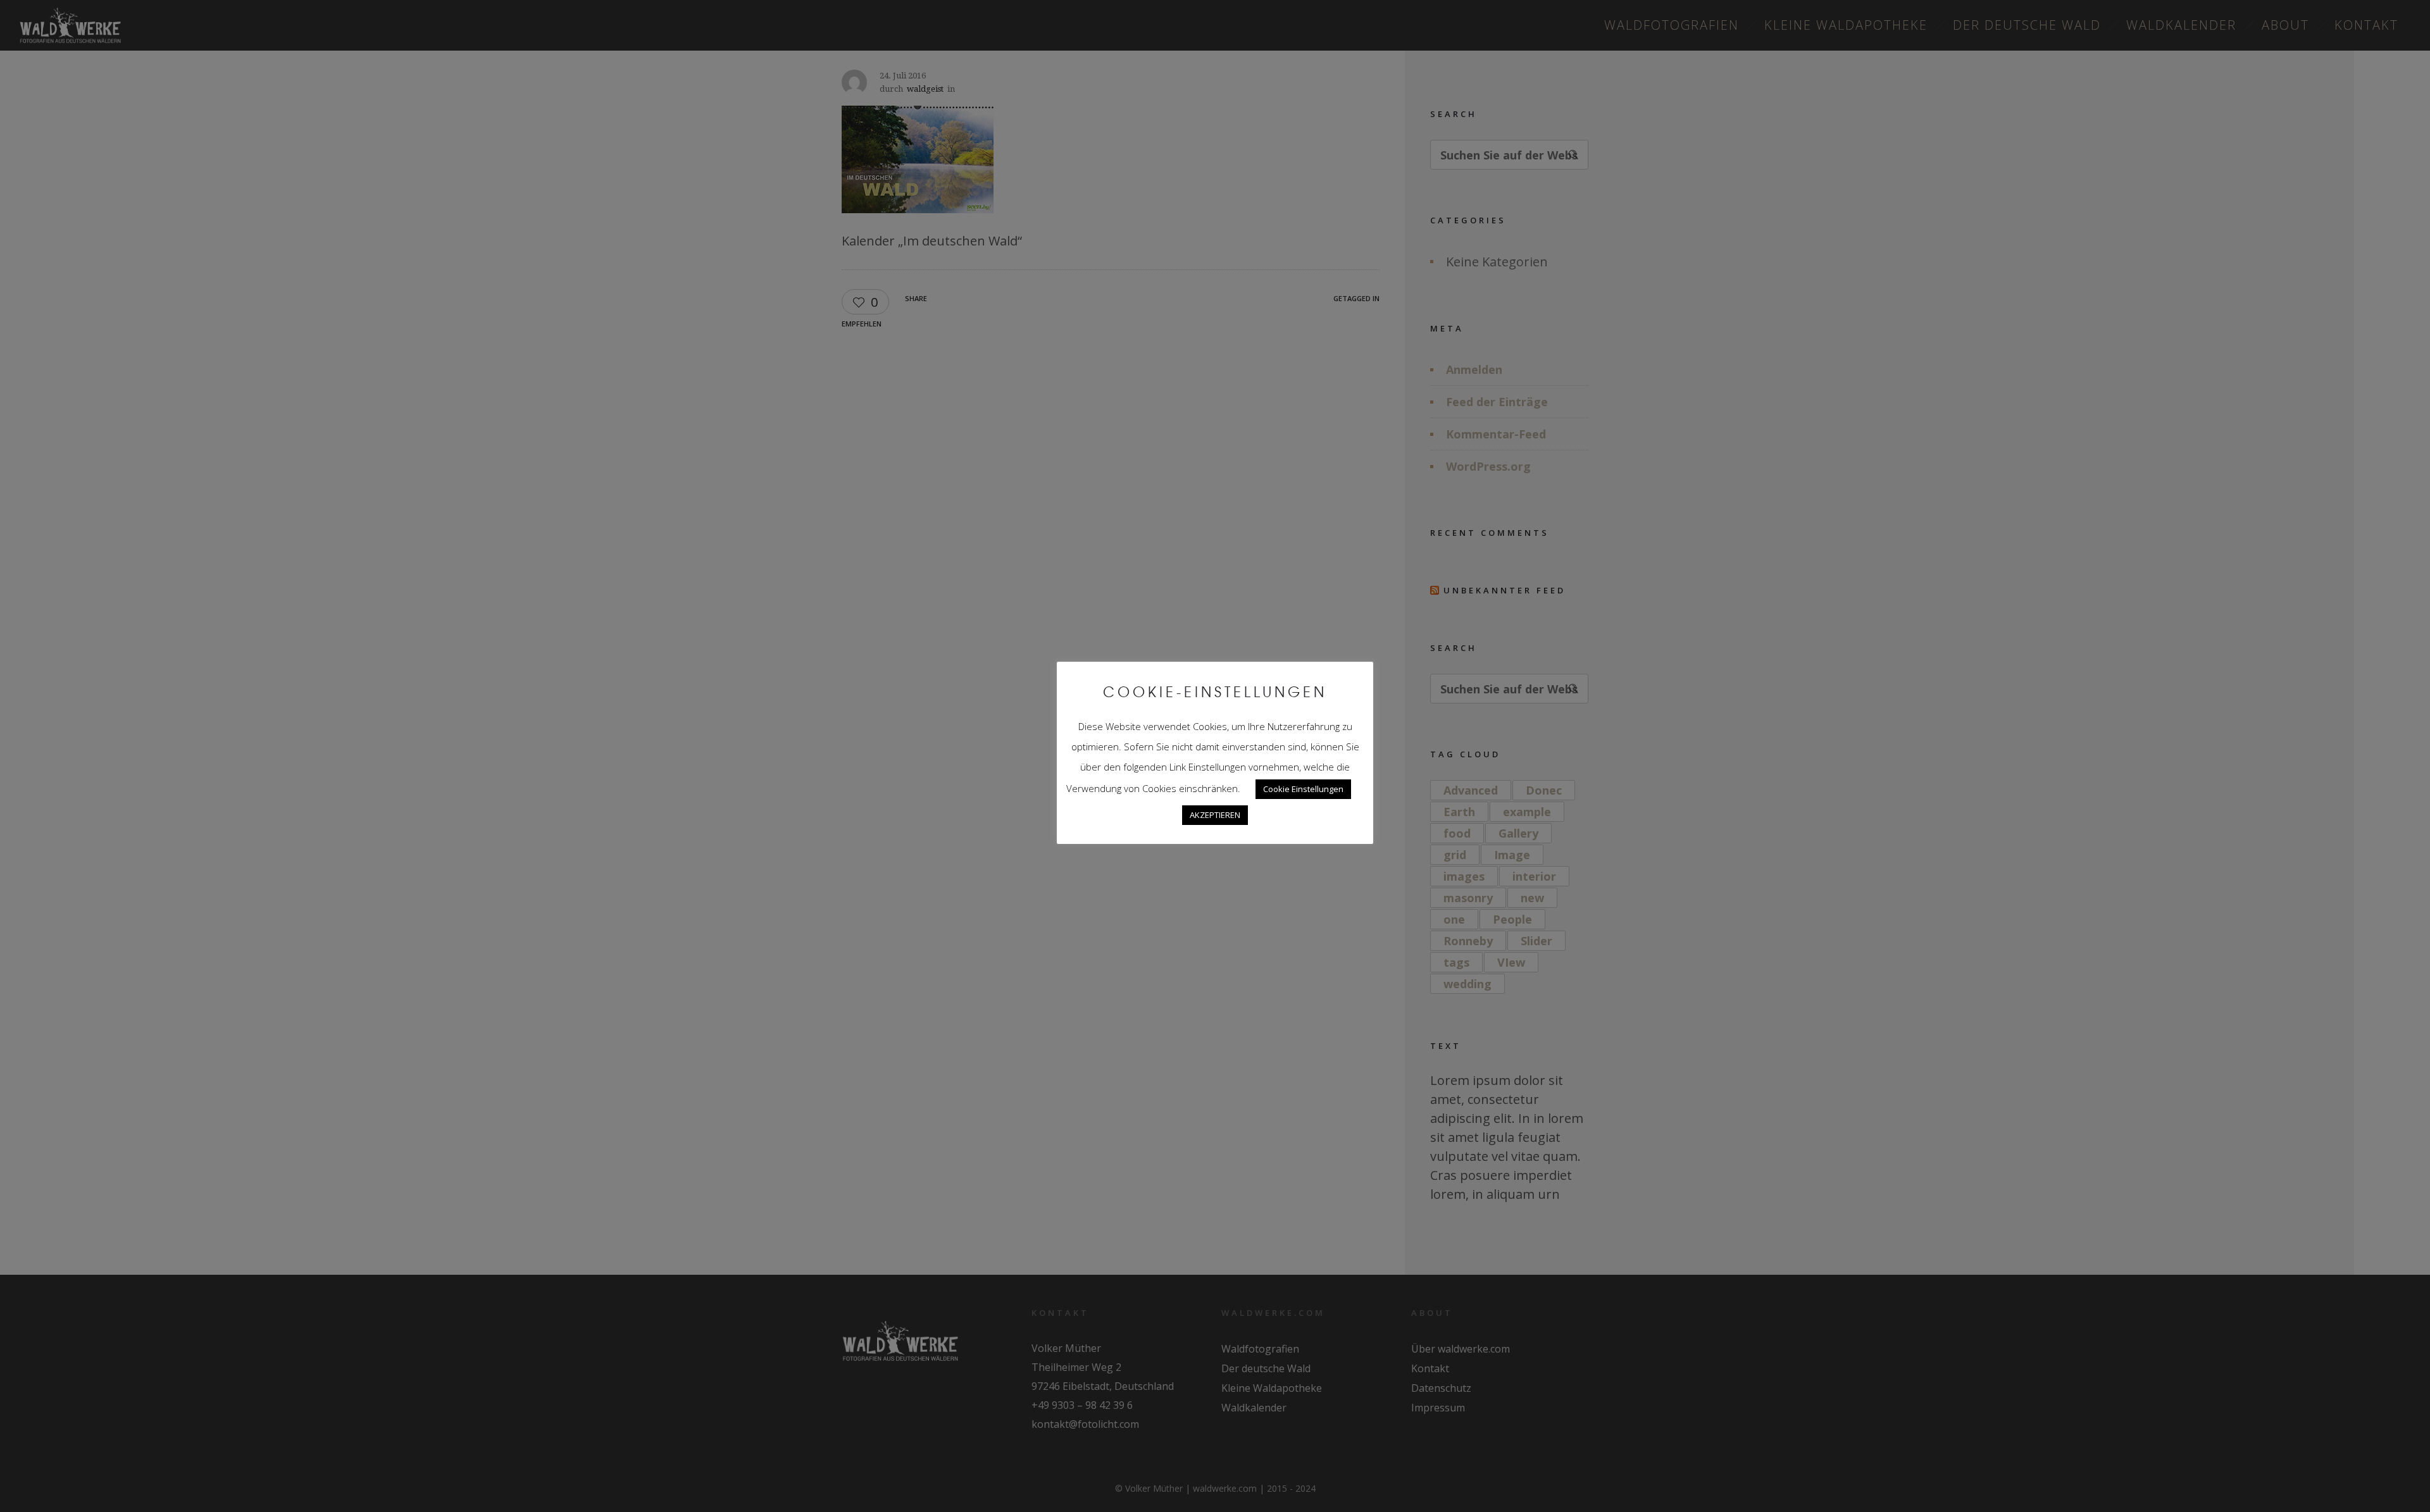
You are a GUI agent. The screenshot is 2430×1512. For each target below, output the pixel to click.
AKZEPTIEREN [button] (1215, 815)
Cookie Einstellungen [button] (1303, 789)
